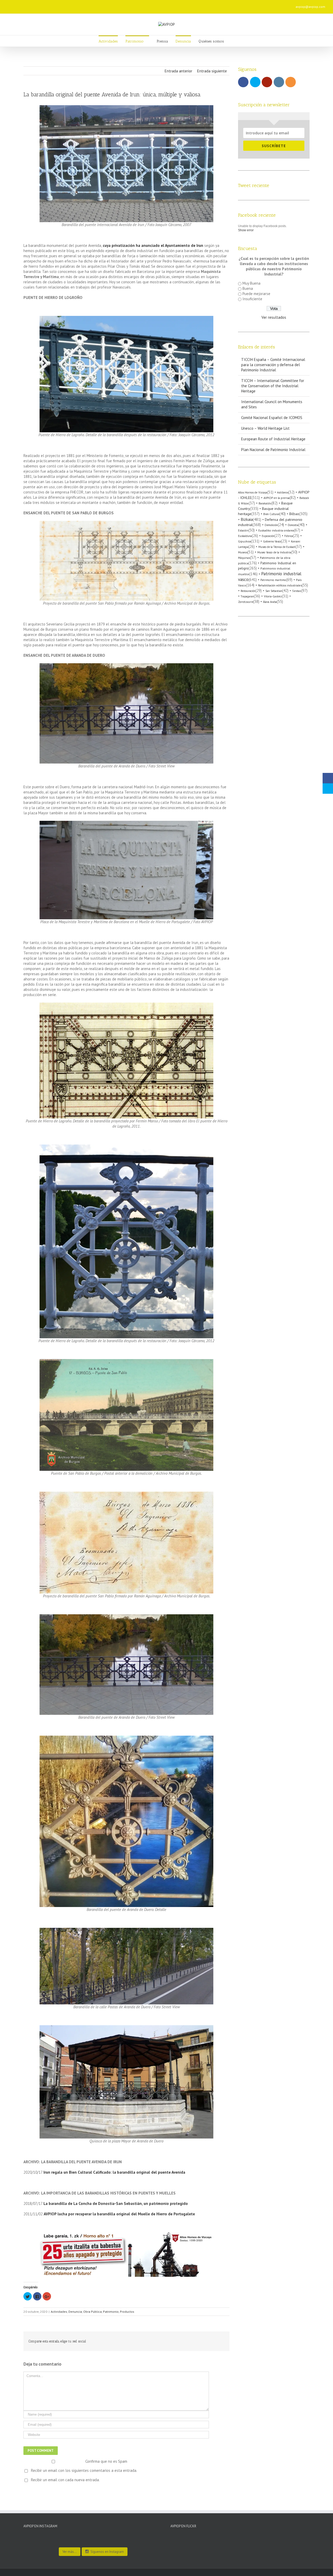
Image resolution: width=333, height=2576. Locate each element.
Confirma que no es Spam (106, 2461)
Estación (243, 530)
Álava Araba (270, 602)
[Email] (112, 5)
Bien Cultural (271, 514)
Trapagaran (247, 596)
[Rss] (104, 5)
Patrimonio (111, 2312)
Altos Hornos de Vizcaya (253, 492)
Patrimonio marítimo (273, 580)
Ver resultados (274, 317)
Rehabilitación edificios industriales (280, 585)
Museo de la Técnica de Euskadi (277, 547)
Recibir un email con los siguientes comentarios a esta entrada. (84, 2470)
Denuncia (75, 2312)
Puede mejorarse (256, 294)
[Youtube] (87, 5)
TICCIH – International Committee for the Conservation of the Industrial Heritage (273, 386)
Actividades (59, 2312)
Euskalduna (245, 536)
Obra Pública (92, 2312)
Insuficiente (252, 299)
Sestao (297, 591)
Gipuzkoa (245, 541)
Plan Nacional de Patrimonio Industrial (273, 450)
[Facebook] (70, 5)
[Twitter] (79, 5)
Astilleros (283, 492)
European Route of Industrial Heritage (273, 439)
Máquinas (244, 558)
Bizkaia (247, 519)
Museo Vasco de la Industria (274, 552)
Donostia (293, 525)
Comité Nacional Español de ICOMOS (272, 418)
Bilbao (294, 514)
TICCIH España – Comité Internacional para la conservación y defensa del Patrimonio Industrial (273, 365)
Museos (243, 552)
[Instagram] (95, 5)
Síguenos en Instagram (107, 2552)
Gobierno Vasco (272, 541)
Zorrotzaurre (246, 602)
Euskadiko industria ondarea (276, 530)
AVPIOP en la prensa (277, 498)
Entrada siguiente (212, 71)
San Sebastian (274, 591)
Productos (127, 2312)
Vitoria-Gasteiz (273, 596)
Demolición (271, 525)
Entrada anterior (178, 71)
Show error (246, 230)
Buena (248, 288)
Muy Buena (251, 283)
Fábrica (289, 536)
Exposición (268, 536)
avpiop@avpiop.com (310, 7)
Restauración (248, 591)
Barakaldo (265, 503)
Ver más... (70, 2552)
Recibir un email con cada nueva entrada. (65, 2480)
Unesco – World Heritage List (265, 428)
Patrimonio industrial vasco (270, 576)
